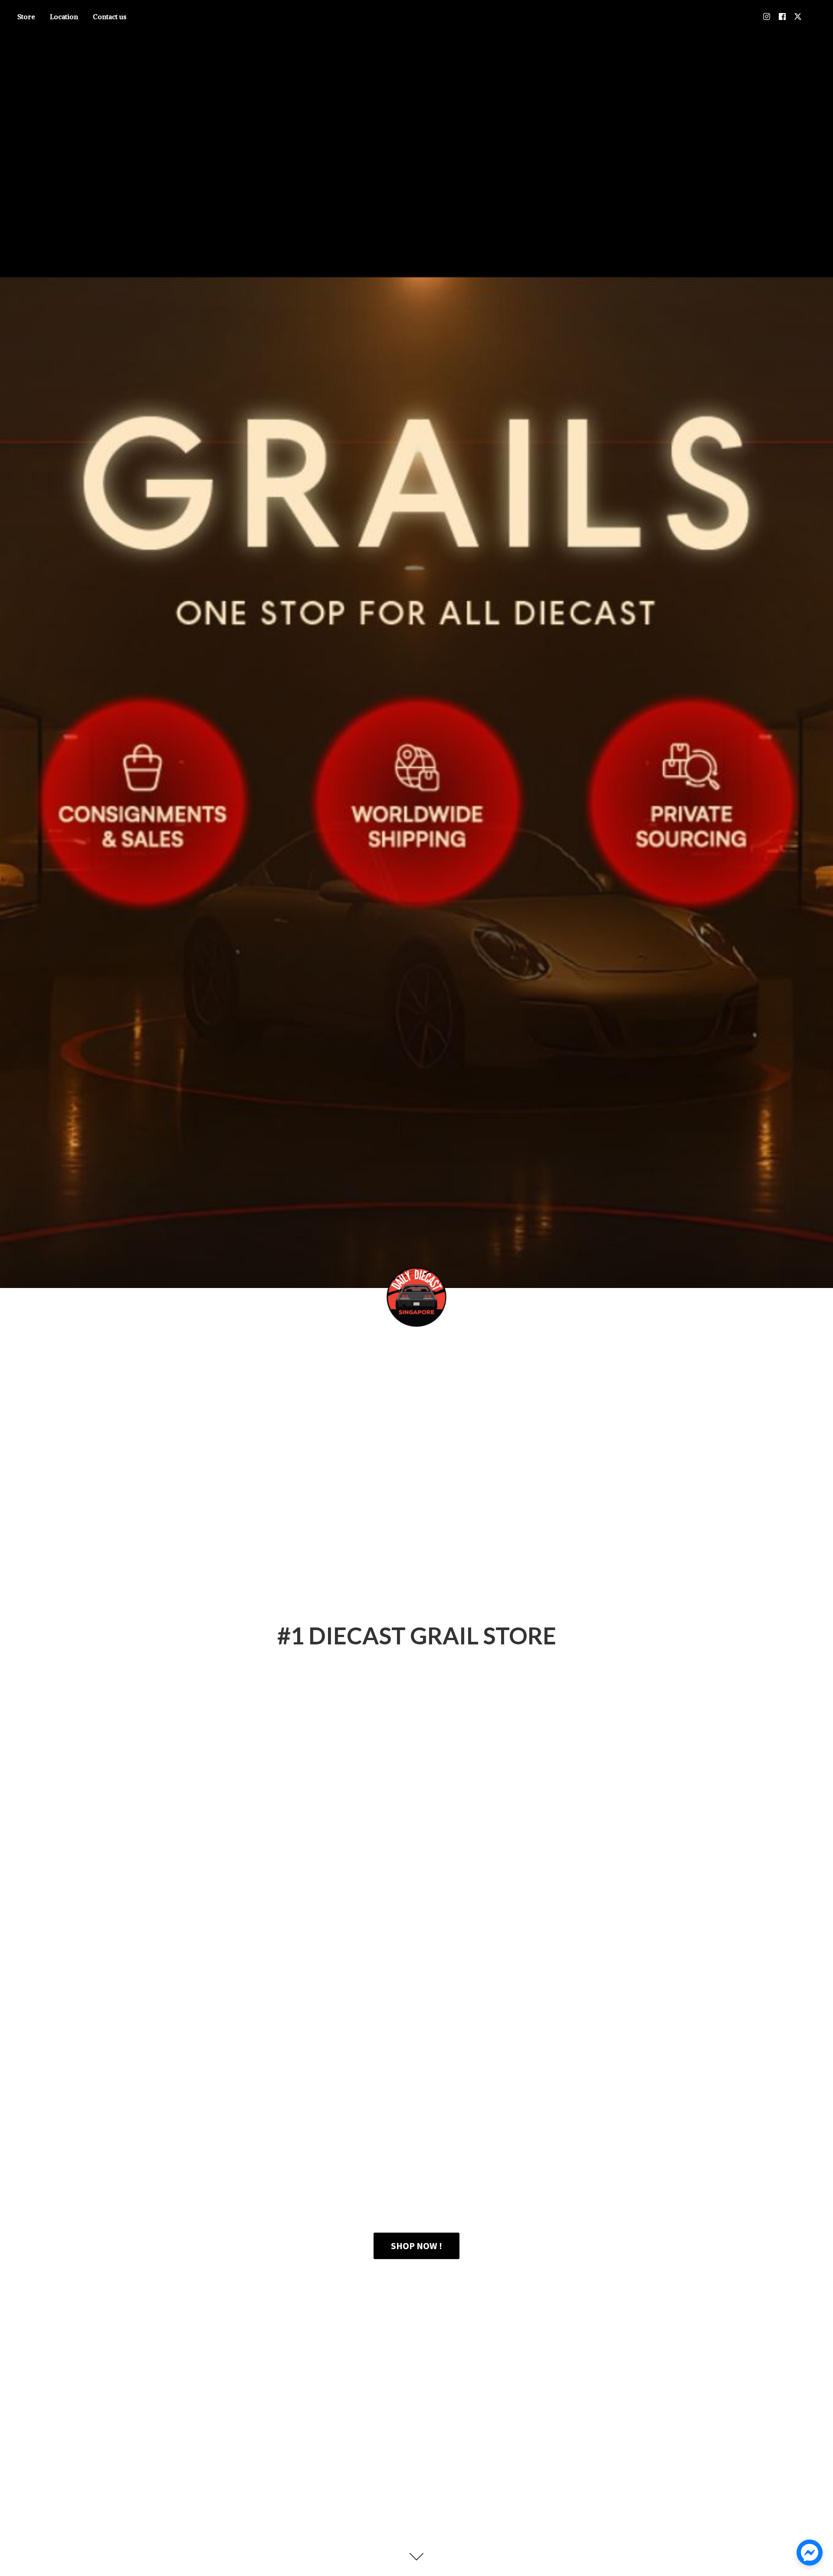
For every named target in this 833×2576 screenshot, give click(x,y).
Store (26, 16)
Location (64, 16)
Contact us (110, 16)
